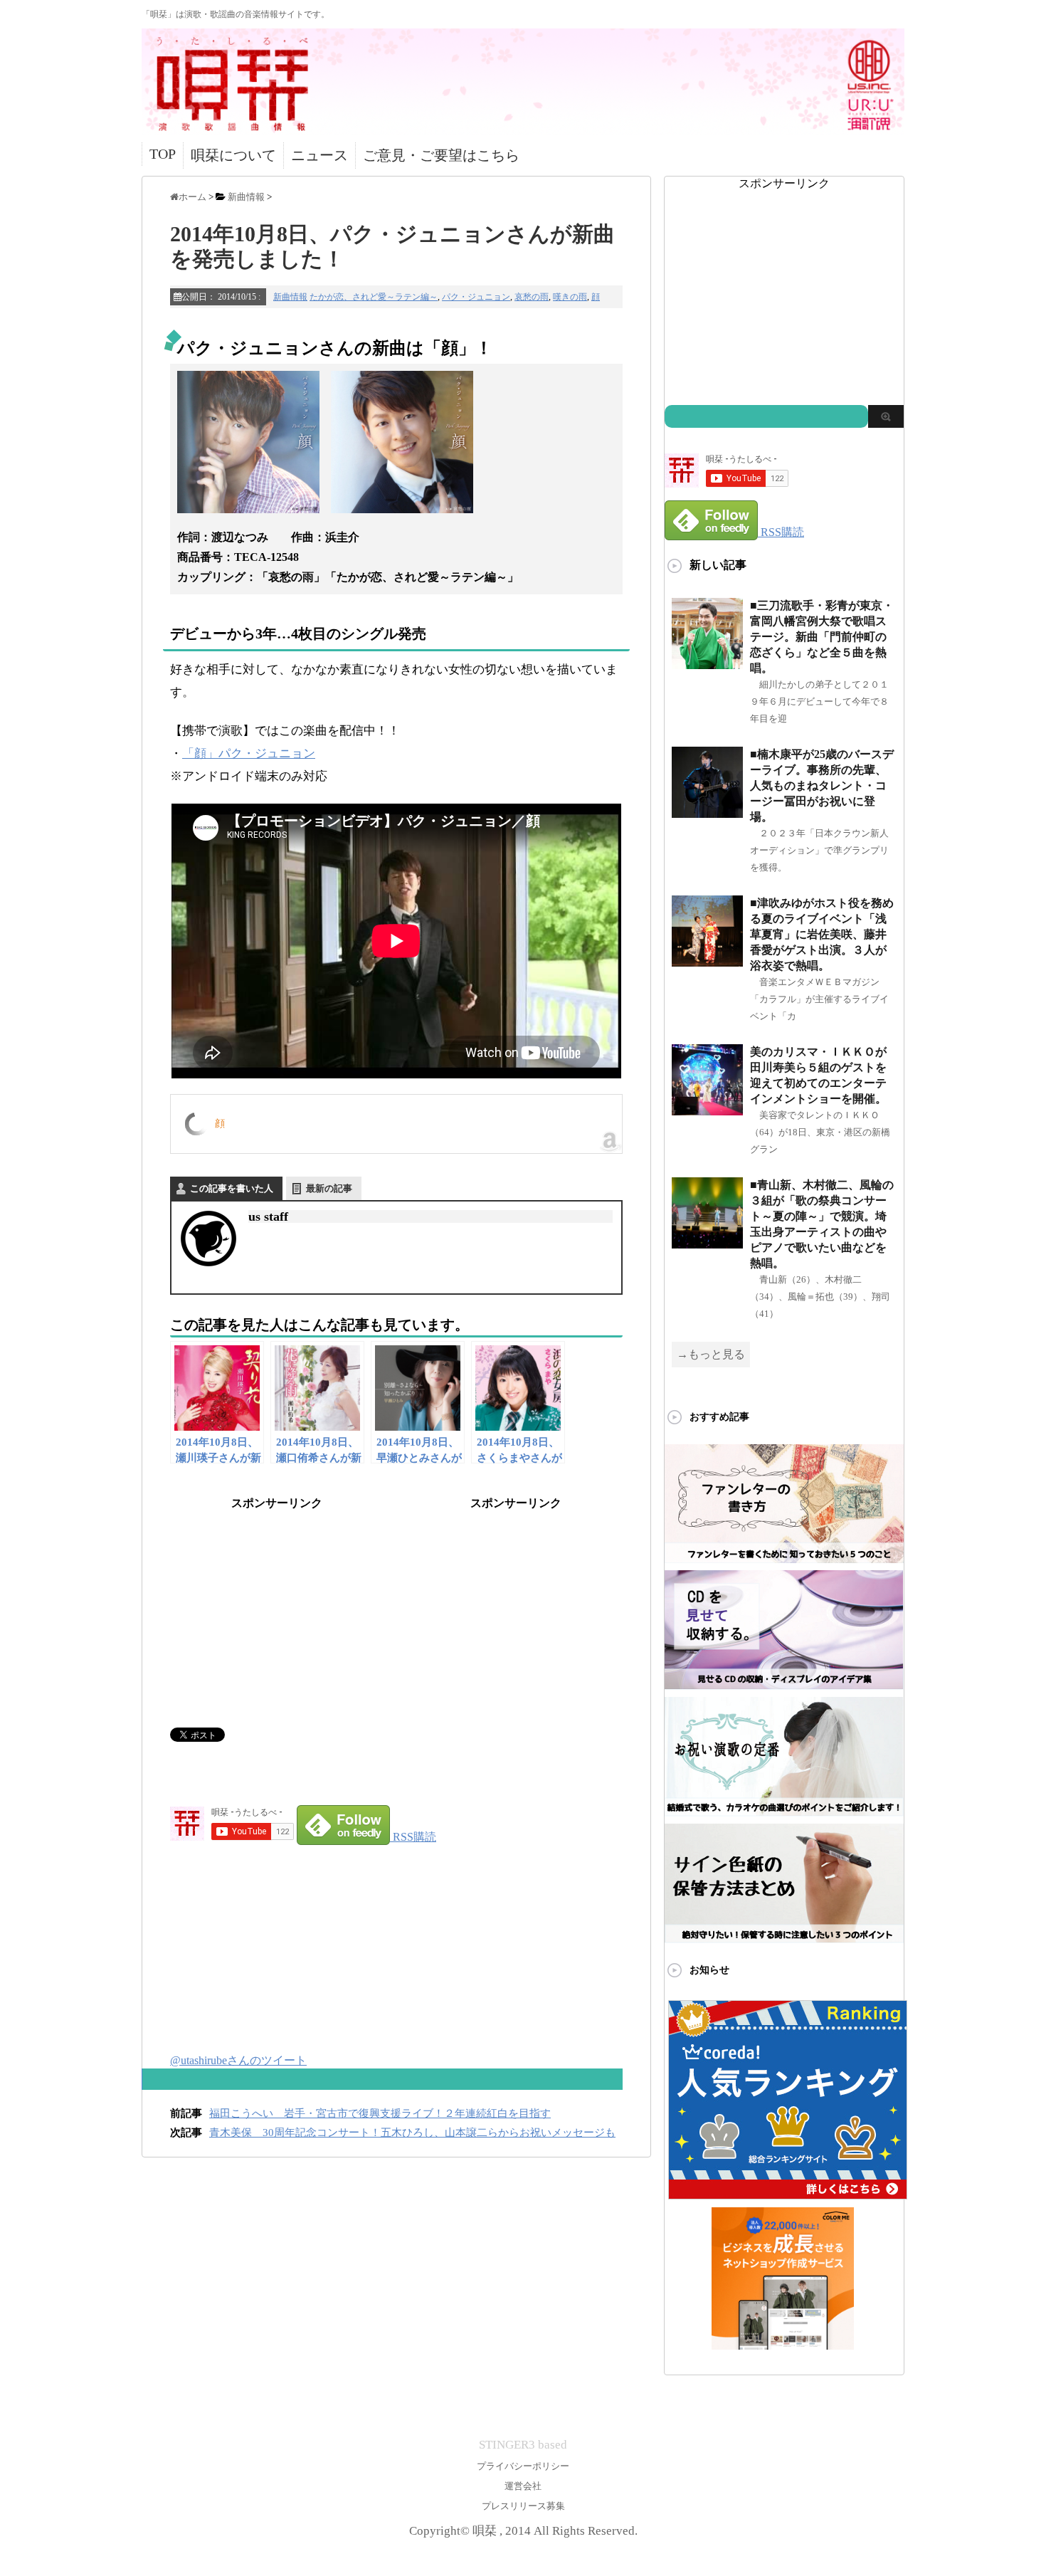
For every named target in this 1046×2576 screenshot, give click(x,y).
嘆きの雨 (570, 297)
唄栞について (233, 155)
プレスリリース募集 (523, 2506)
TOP (163, 154)
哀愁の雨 (532, 297)
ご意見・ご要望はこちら (441, 155)
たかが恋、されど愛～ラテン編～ (374, 297)
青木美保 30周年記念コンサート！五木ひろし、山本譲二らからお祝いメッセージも (412, 2133)
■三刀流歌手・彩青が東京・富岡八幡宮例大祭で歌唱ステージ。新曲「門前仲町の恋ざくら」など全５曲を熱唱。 (822, 637)
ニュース (319, 155)
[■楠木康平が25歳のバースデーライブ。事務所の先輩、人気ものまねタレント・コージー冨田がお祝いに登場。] (707, 812)
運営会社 (523, 2486)
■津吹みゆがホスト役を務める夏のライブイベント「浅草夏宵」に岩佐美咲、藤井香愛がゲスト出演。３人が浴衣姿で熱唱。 (822, 934)
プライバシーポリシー (523, 2466)
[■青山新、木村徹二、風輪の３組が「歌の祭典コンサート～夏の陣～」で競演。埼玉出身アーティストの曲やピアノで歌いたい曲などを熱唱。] (707, 1242)
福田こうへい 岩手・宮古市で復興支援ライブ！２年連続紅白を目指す (380, 2113)
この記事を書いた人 (232, 1188)
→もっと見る (711, 1354)
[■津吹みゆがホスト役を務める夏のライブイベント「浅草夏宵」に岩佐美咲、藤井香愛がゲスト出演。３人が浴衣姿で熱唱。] (707, 961)
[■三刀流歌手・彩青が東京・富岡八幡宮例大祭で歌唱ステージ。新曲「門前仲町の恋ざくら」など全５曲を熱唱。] (707, 663)
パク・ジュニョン (476, 297)
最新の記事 (329, 1188)
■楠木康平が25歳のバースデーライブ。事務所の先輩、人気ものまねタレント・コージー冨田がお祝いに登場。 (822, 785)
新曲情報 (290, 297)
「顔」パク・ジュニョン (249, 753)
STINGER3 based (523, 2445)
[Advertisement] (277, 1600)
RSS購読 (414, 1837)
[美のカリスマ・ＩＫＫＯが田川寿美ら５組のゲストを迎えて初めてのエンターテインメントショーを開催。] (707, 1109)
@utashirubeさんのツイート (238, 2060)
